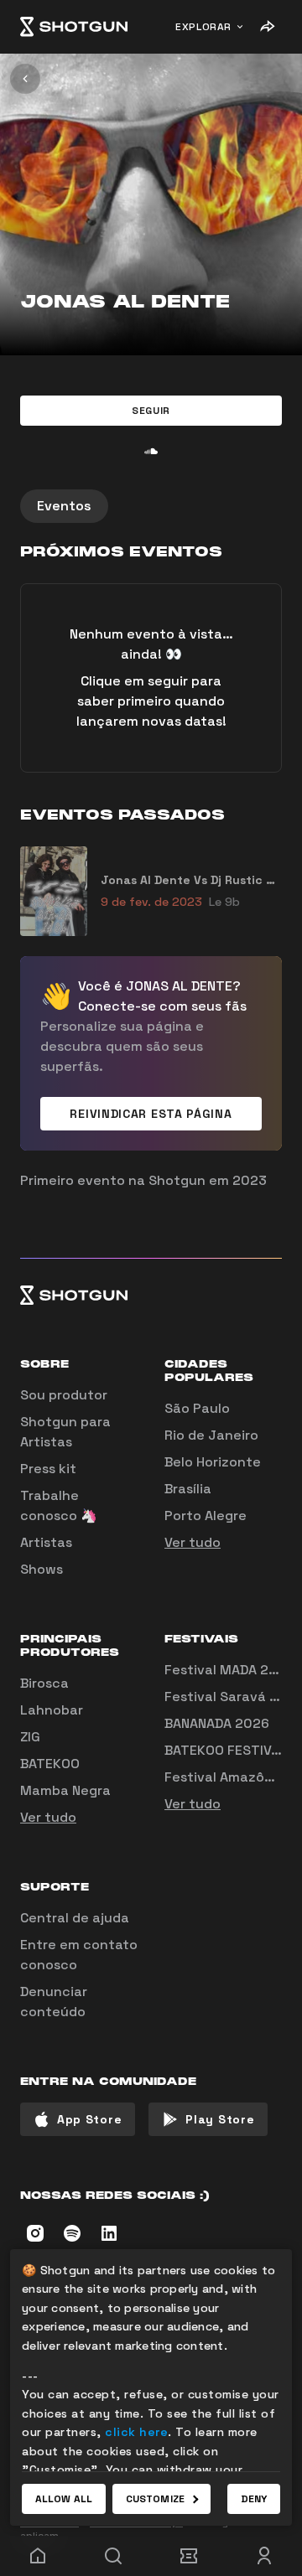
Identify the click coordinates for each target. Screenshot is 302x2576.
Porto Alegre (206, 1516)
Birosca (44, 1683)
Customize (155, 2499)
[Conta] (264, 2556)
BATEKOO (50, 1764)
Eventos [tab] (64, 506)
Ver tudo (193, 1542)
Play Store (220, 2119)
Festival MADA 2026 (229, 1670)
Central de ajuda (75, 1918)
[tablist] (151, 506)
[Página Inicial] (74, 27)
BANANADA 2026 (217, 1723)
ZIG (30, 1737)
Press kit (48, 1469)
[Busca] (113, 2556)
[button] (151, 411)
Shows (42, 1569)
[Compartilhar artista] (267, 27)
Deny (254, 2499)
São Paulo (197, 1408)
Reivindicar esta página (151, 1114)
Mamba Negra (65, 1790)
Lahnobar (52, 1710)
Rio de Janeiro (211, 1435)
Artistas (46, 1542)
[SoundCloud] (151, 451)
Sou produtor (64, 1395)
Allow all (64, 2499)
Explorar (203, 27)
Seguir (151, 411)
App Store (89, 2119)
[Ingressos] (189, 2556)
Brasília (188, 1489)
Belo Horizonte (213, 1462)
